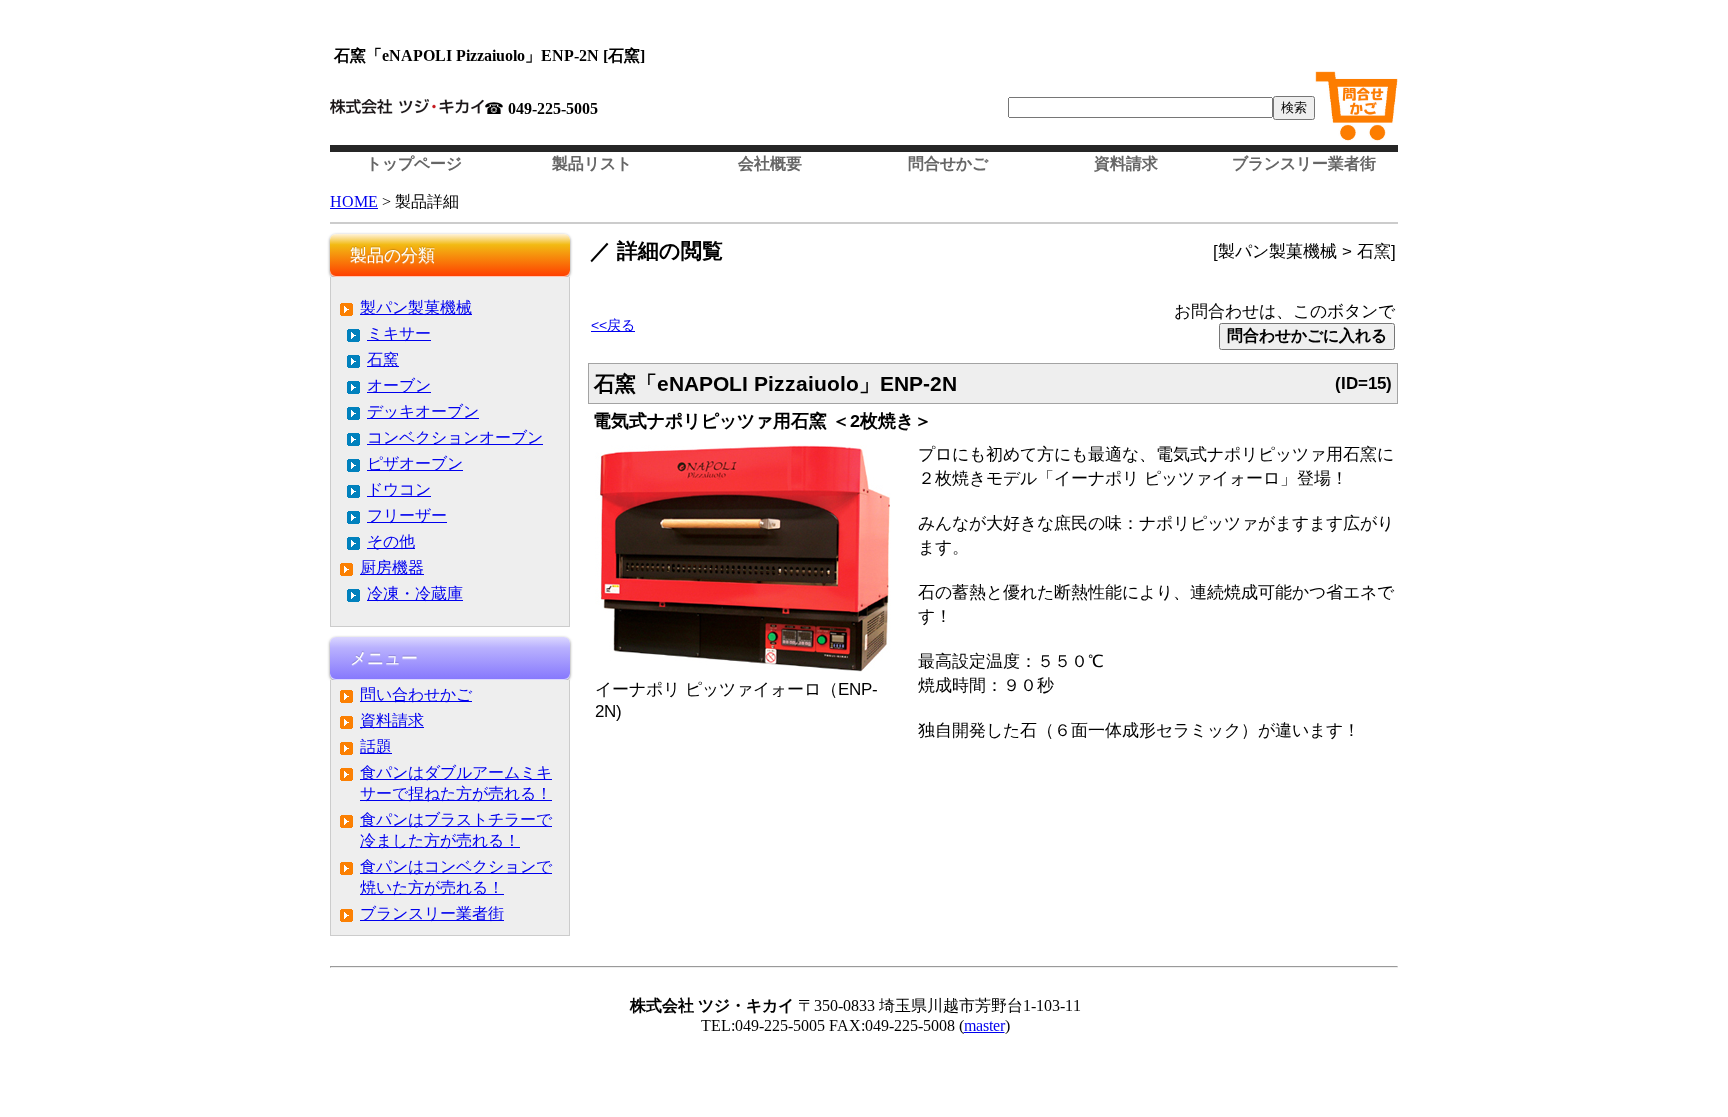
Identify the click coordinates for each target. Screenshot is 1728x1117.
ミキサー (399, 333)
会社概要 (770, 163)
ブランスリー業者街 (1304, 163)
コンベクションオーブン (455, 437)
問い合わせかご (416, 694)
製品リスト (592, 163)
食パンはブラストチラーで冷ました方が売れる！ (456, 830)
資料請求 (1126, 163)
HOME (354, 201)
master (984, 1025)
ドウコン (399, 489)
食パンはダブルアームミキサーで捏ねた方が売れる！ (456, 783)
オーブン (399, 385)
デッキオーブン (423, 411)
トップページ (414, 163)
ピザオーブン (415, 463)
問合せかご (948, 163)
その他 (391, 541)
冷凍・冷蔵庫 (415, 593)
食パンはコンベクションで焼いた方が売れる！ (456, 877)
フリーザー (407, 515)
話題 (376, 746)
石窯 (383, 359)
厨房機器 (392, 567)
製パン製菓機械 (416, 307)
